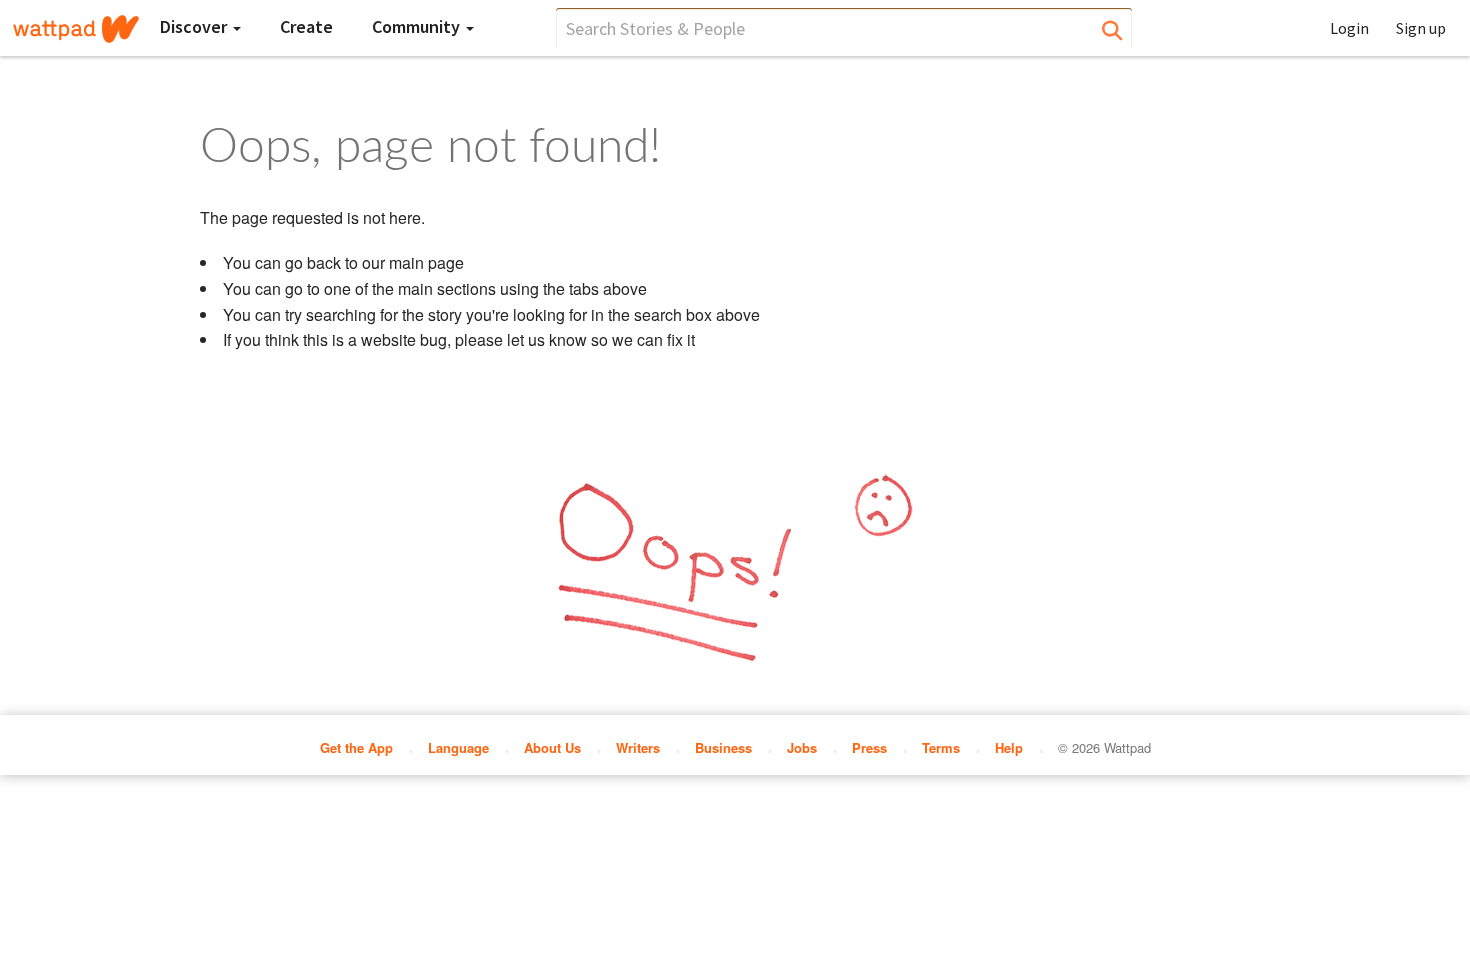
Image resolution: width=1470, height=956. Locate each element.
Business (723, 747)
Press (869, 747)
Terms (941, 747)
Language (458, 747)
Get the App (356, 747)
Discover (195, 26)
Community (418, 26)
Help (1009, 747)
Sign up (1421, 28)
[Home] (76, 29)
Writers (638, 747)
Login (1349, 28)
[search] (844, 28)
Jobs (802, 747)
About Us (552, 747)
